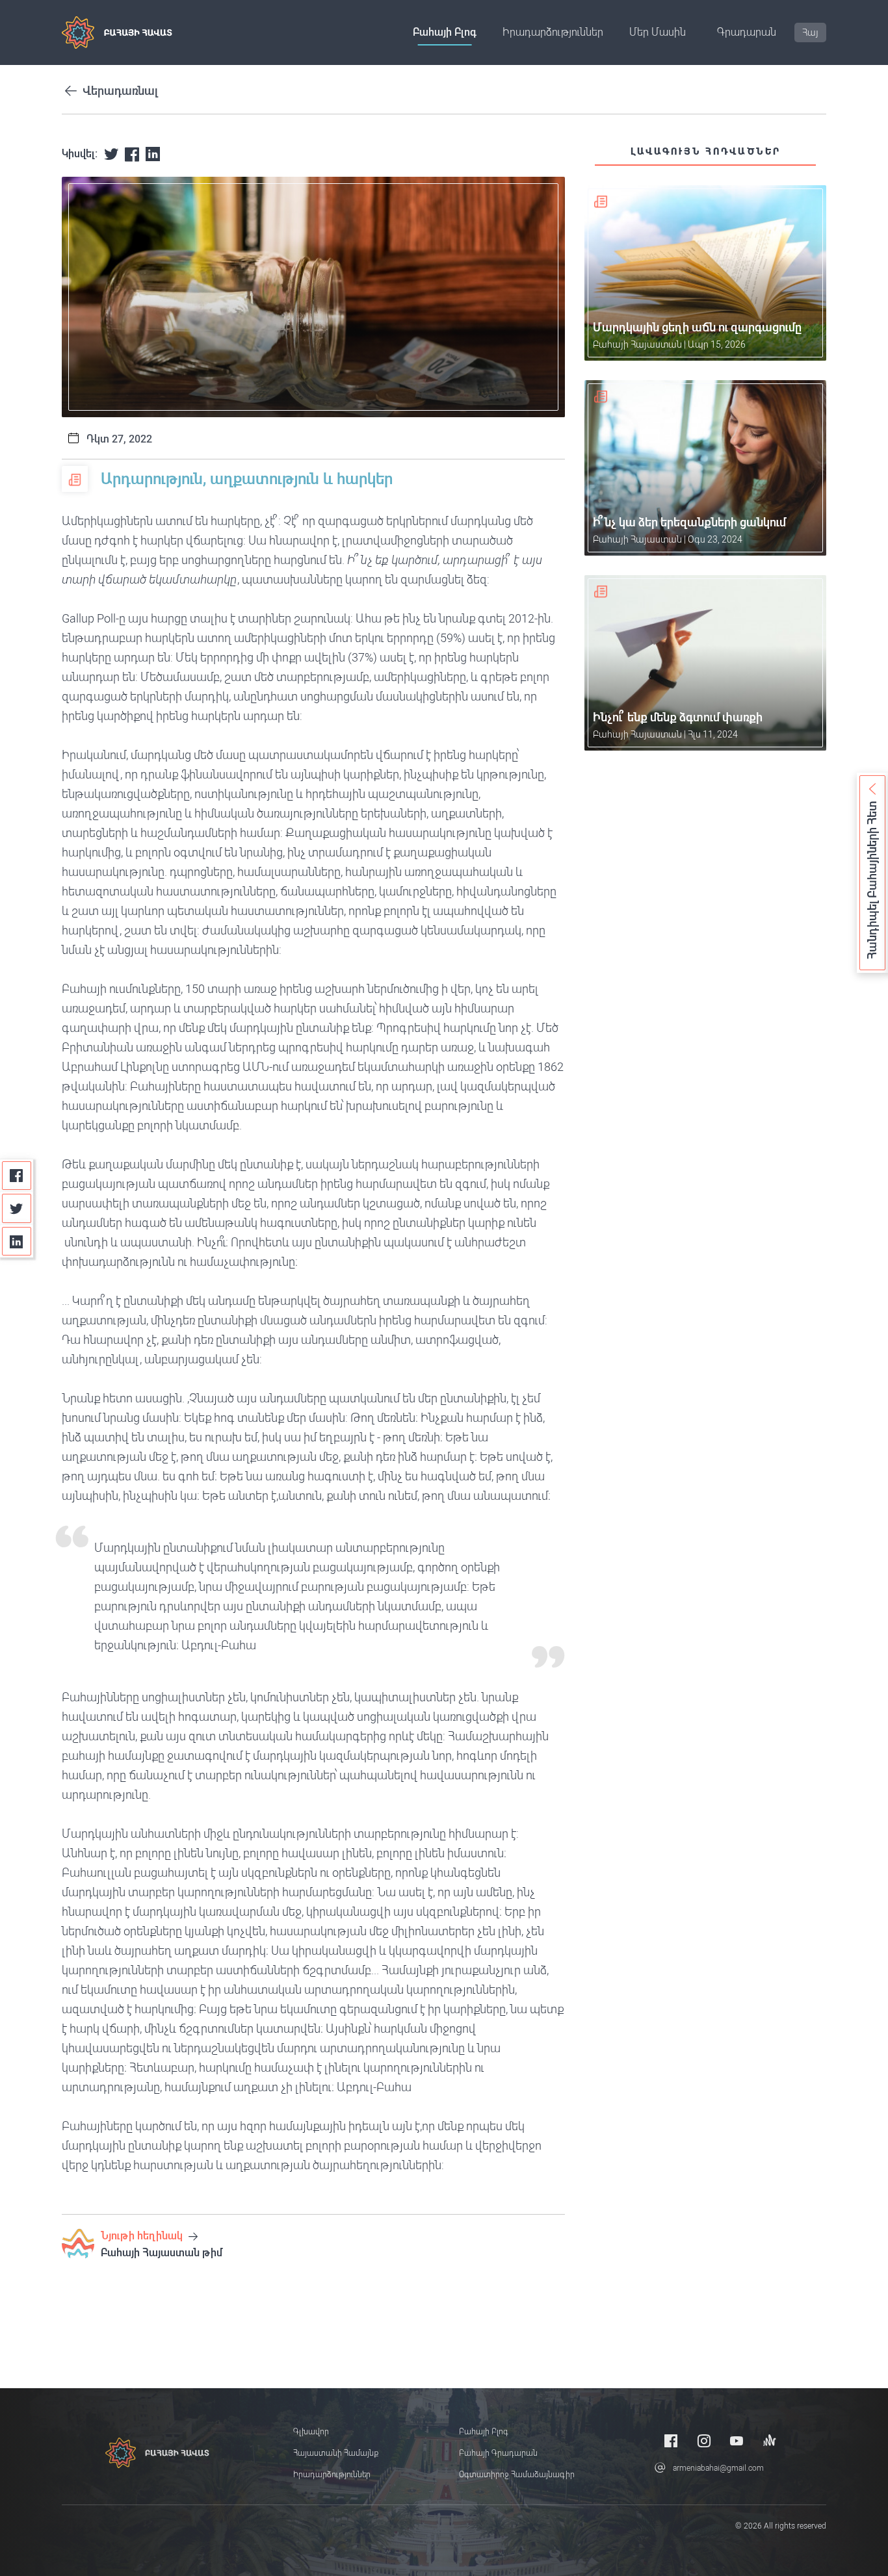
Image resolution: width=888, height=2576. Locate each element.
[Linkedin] (17, 1242)
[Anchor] (770, 2441)
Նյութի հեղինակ (143, 2236)
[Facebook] (17, 1176)
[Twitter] (17, 1208)
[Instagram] (704, 2441)
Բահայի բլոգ (445, 32)
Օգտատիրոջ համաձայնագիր (517, 2475)
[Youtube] (737, 2441)
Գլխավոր (311, 2432)
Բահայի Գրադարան (498, 2453)
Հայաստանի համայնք (336, 2453)
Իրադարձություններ (553, 32)
